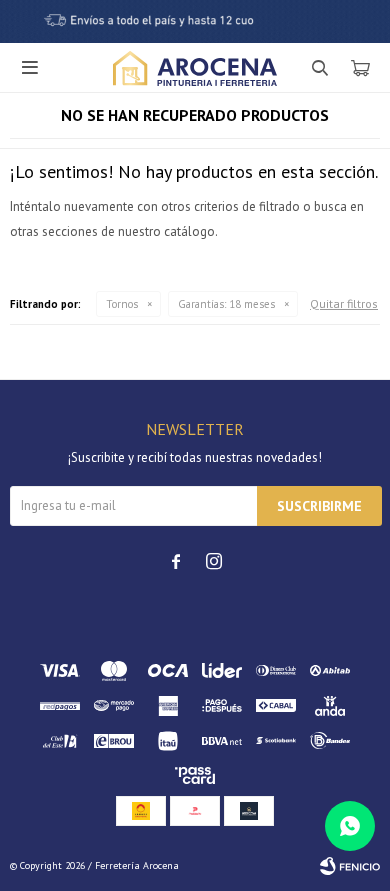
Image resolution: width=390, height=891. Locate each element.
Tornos (122, 304)
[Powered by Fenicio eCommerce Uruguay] (350, 866)
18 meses (226, 304)
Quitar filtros (344, 303)
